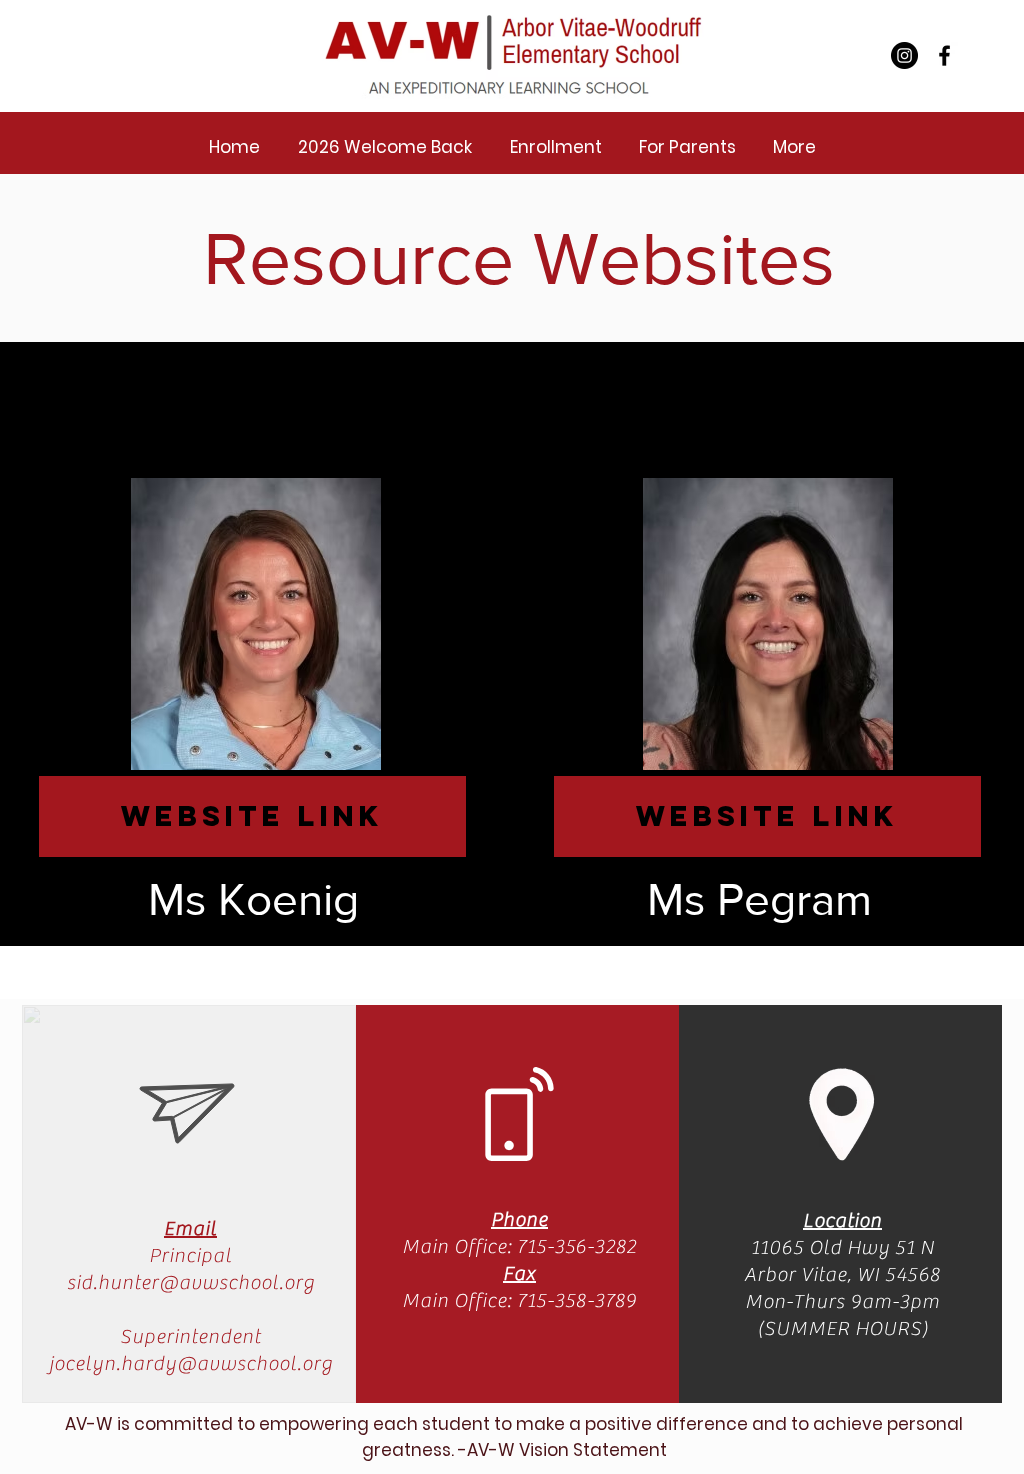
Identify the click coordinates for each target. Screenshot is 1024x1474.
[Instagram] (904, 55)
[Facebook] (944, 55)
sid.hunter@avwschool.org (191, 1282)
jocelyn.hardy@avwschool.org (191, 1363)
